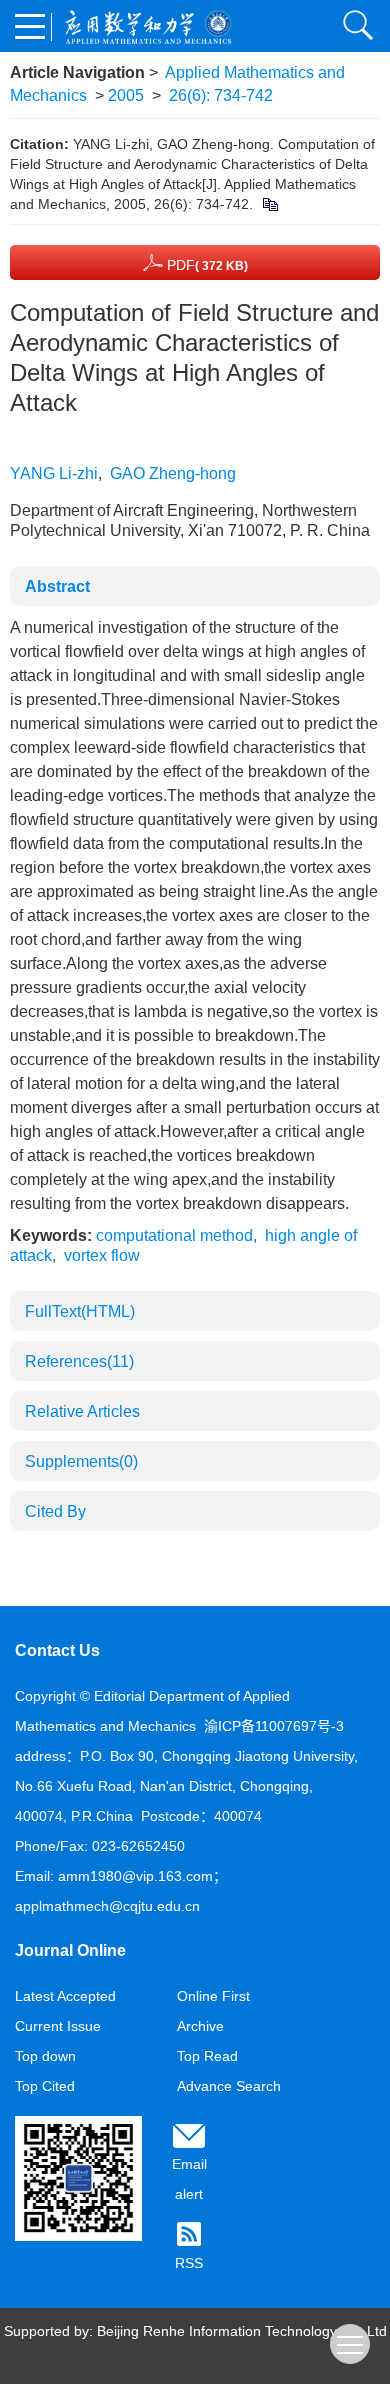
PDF (205, 265)
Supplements (81, 1461)
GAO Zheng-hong (173, 473)
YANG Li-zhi (54, 473)
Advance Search (229, 2086)
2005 (126, 95)
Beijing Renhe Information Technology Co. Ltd (242, 2331)
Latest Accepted (65, 1996)
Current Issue (58, 2026)
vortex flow (102, 1255)
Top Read (207, 2056)
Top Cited (45, 2086)
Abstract (57, 586)
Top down (45, 2056)
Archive (200, 2026)
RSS (189, 2263)
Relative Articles (82, 1411)
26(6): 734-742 (221, 95)
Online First (213, 1996)
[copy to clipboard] (269, 204)
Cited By (55, 1511)
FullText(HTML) (80, 1311)
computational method (174, 1235)
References (79, 1361)
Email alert (189, 2179)
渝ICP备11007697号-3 (274, 1726)
